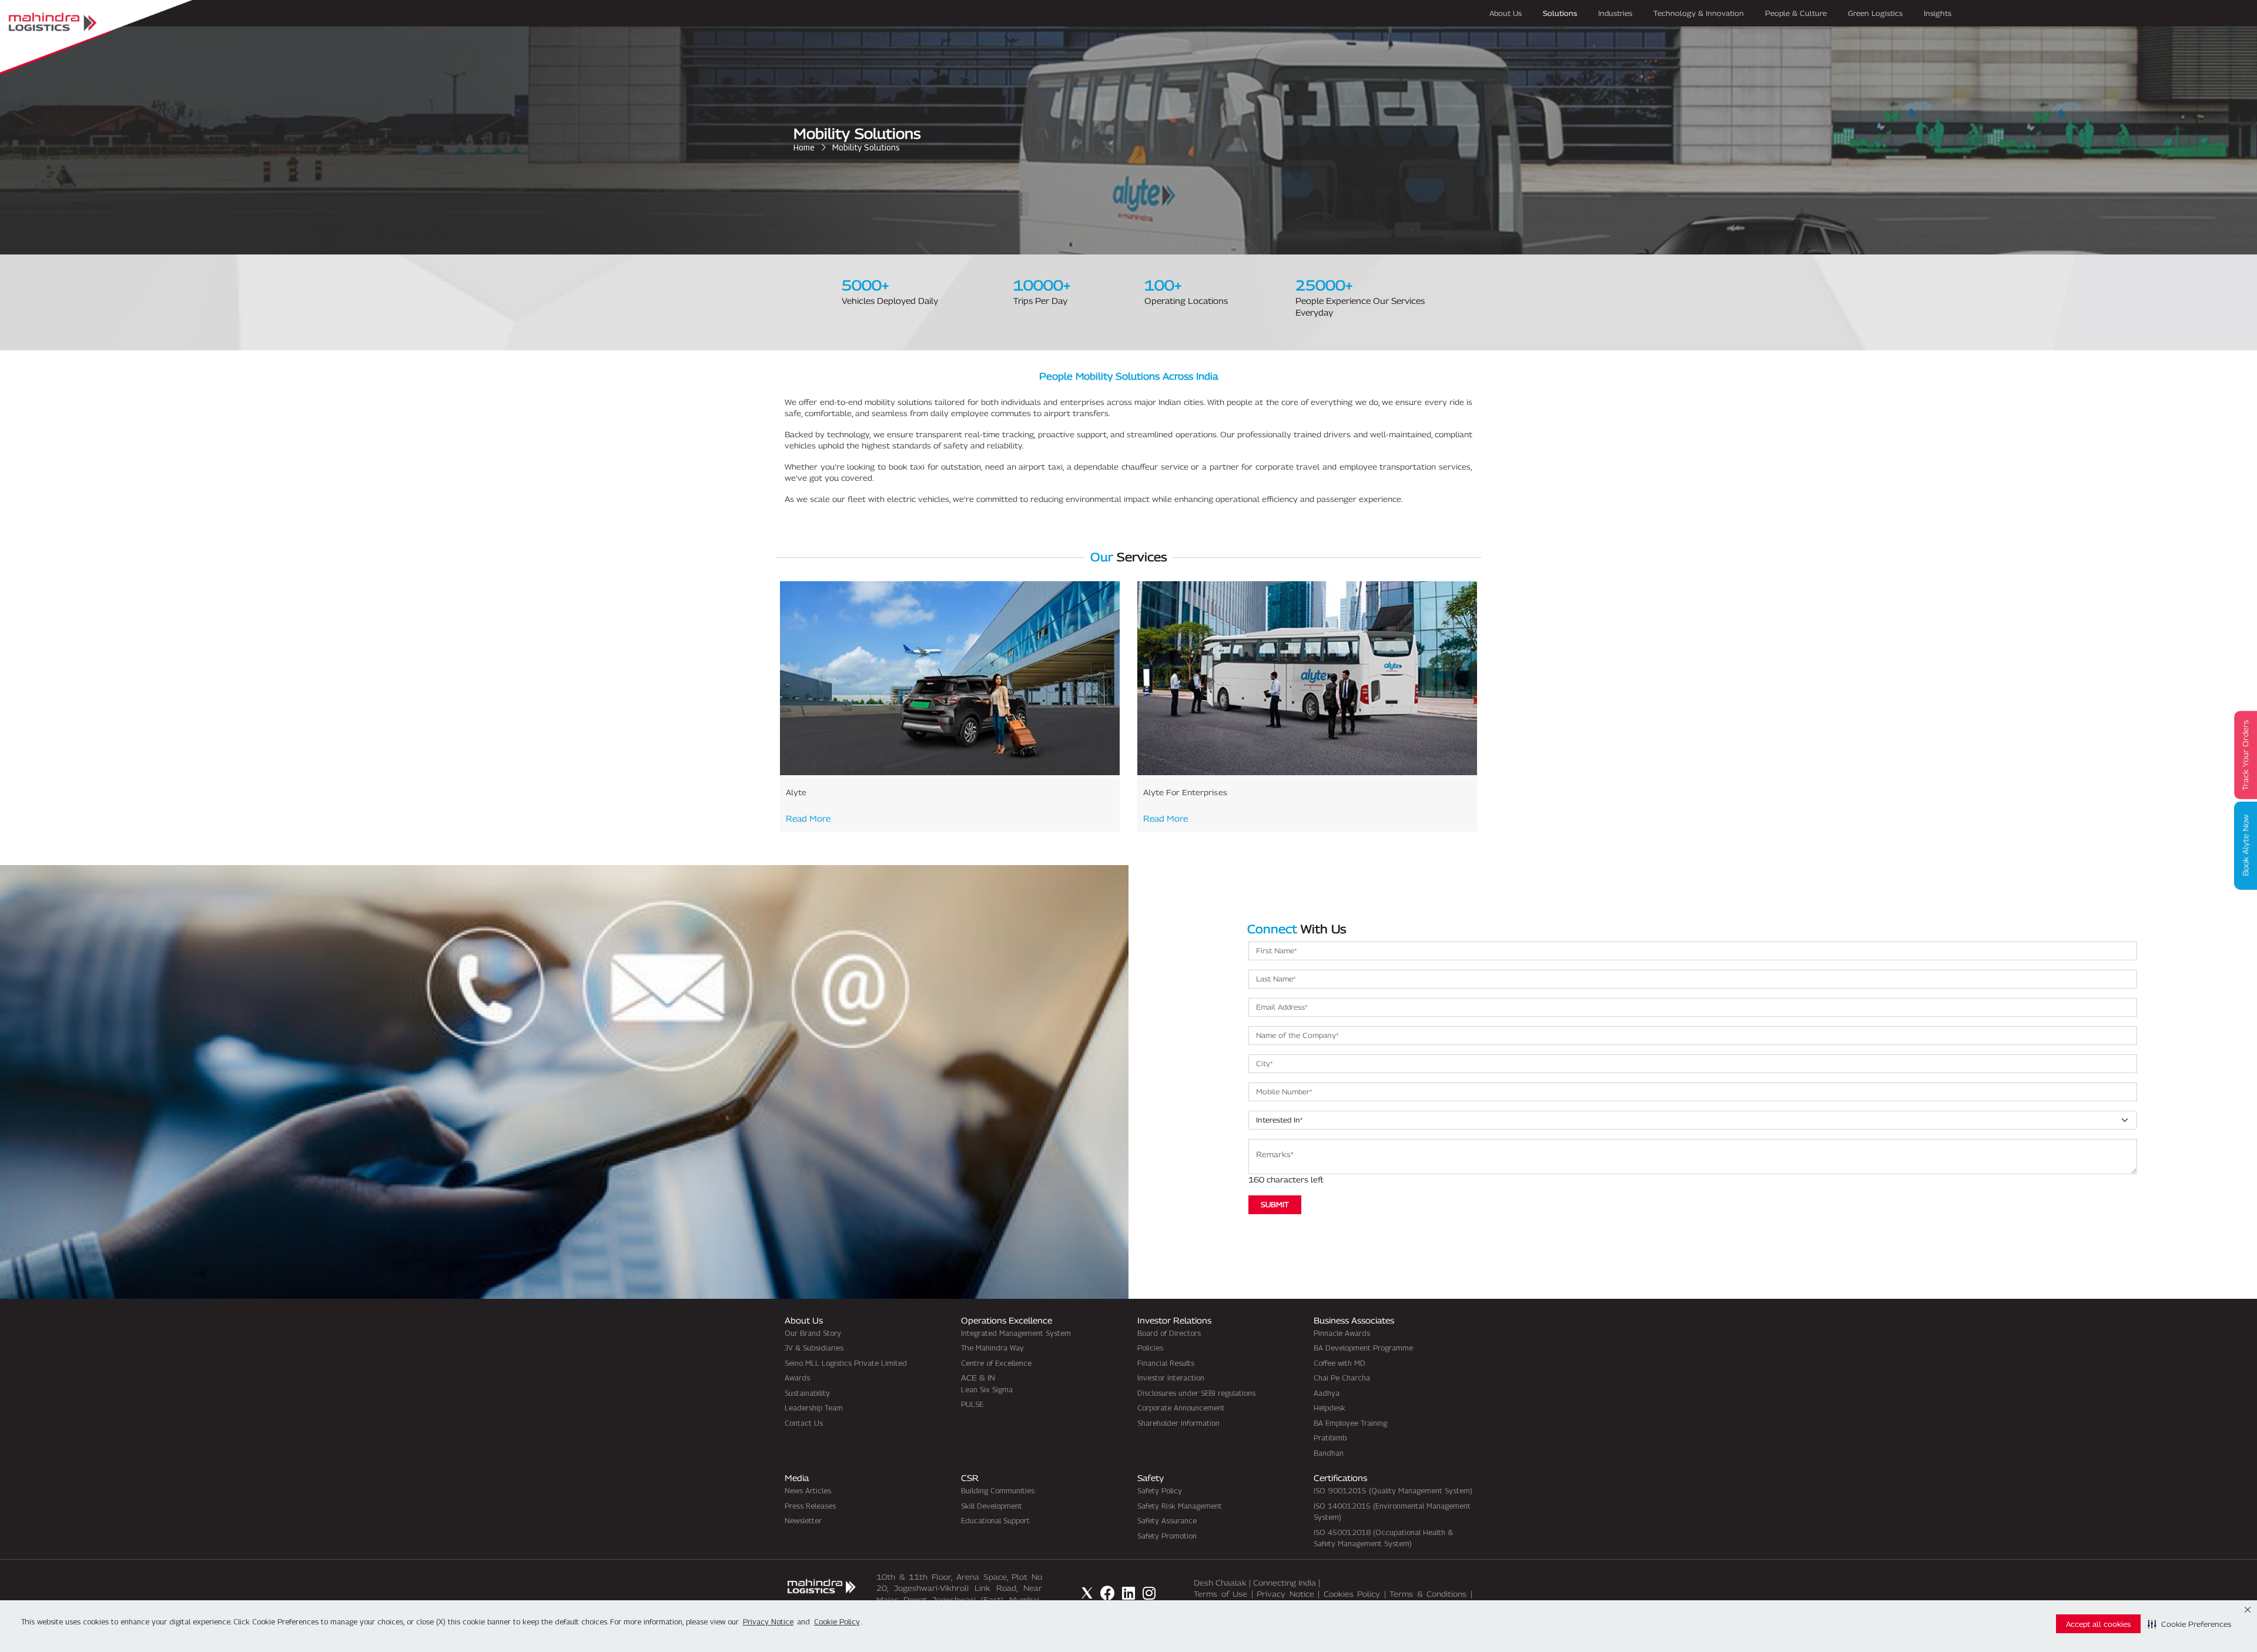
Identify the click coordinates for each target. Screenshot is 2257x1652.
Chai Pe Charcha (1342, 1378)
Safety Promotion (1167, 1536)
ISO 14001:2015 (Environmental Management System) (1392, 1512)
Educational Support (995, 1520)
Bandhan (1329, 1453)
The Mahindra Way (992, 1348)
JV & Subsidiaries (814, 1348)
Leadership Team (814, 1408)
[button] (2189, 1624)
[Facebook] (1108, 1593)
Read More (808, 818)
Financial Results (1166, 1363)
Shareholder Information (1178, 1423)
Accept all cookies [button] (2098, 1624)
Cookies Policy (1352, 1594)
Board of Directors (1169, 1333)
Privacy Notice (1285, 1594)
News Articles (808, 1490)
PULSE (972, 1404)
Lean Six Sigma (987, 1389)
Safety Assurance (1167, 1520)
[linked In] (1128, 1593)
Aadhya (1327, 1393)
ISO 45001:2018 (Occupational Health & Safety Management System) (1383, 1538)
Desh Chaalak (1220, 1583)
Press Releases (810, 1506)
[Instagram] (1149, 1593)
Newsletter (803, 1520)
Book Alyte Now (2245, 846)
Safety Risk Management (1180, 1506)
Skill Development (992, 1506)
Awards (797, 1378)
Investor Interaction (1171, 1378)
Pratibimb (1330, 1437)
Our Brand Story (813, 1333)
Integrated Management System (1016, 1333)
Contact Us (804, 1423)
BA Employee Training (1350, 1423)
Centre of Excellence (996, 1363)
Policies (1150, 1348)
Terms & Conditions (1428, 1594)
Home (804, 147)
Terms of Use (1220, 1594)
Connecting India (1285, 1583)
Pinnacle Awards (1342, 1333)
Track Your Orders (2245, 755)
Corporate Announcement (1181, 1408)
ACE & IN (978, 1378)
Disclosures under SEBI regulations (1196, 1393)
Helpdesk (1330, 1408)
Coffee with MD (1340, 1363)
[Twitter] (1087, 1593)
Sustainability (807, 1393)
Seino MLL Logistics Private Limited (846, 1363)
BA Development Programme (1363, 1348)
